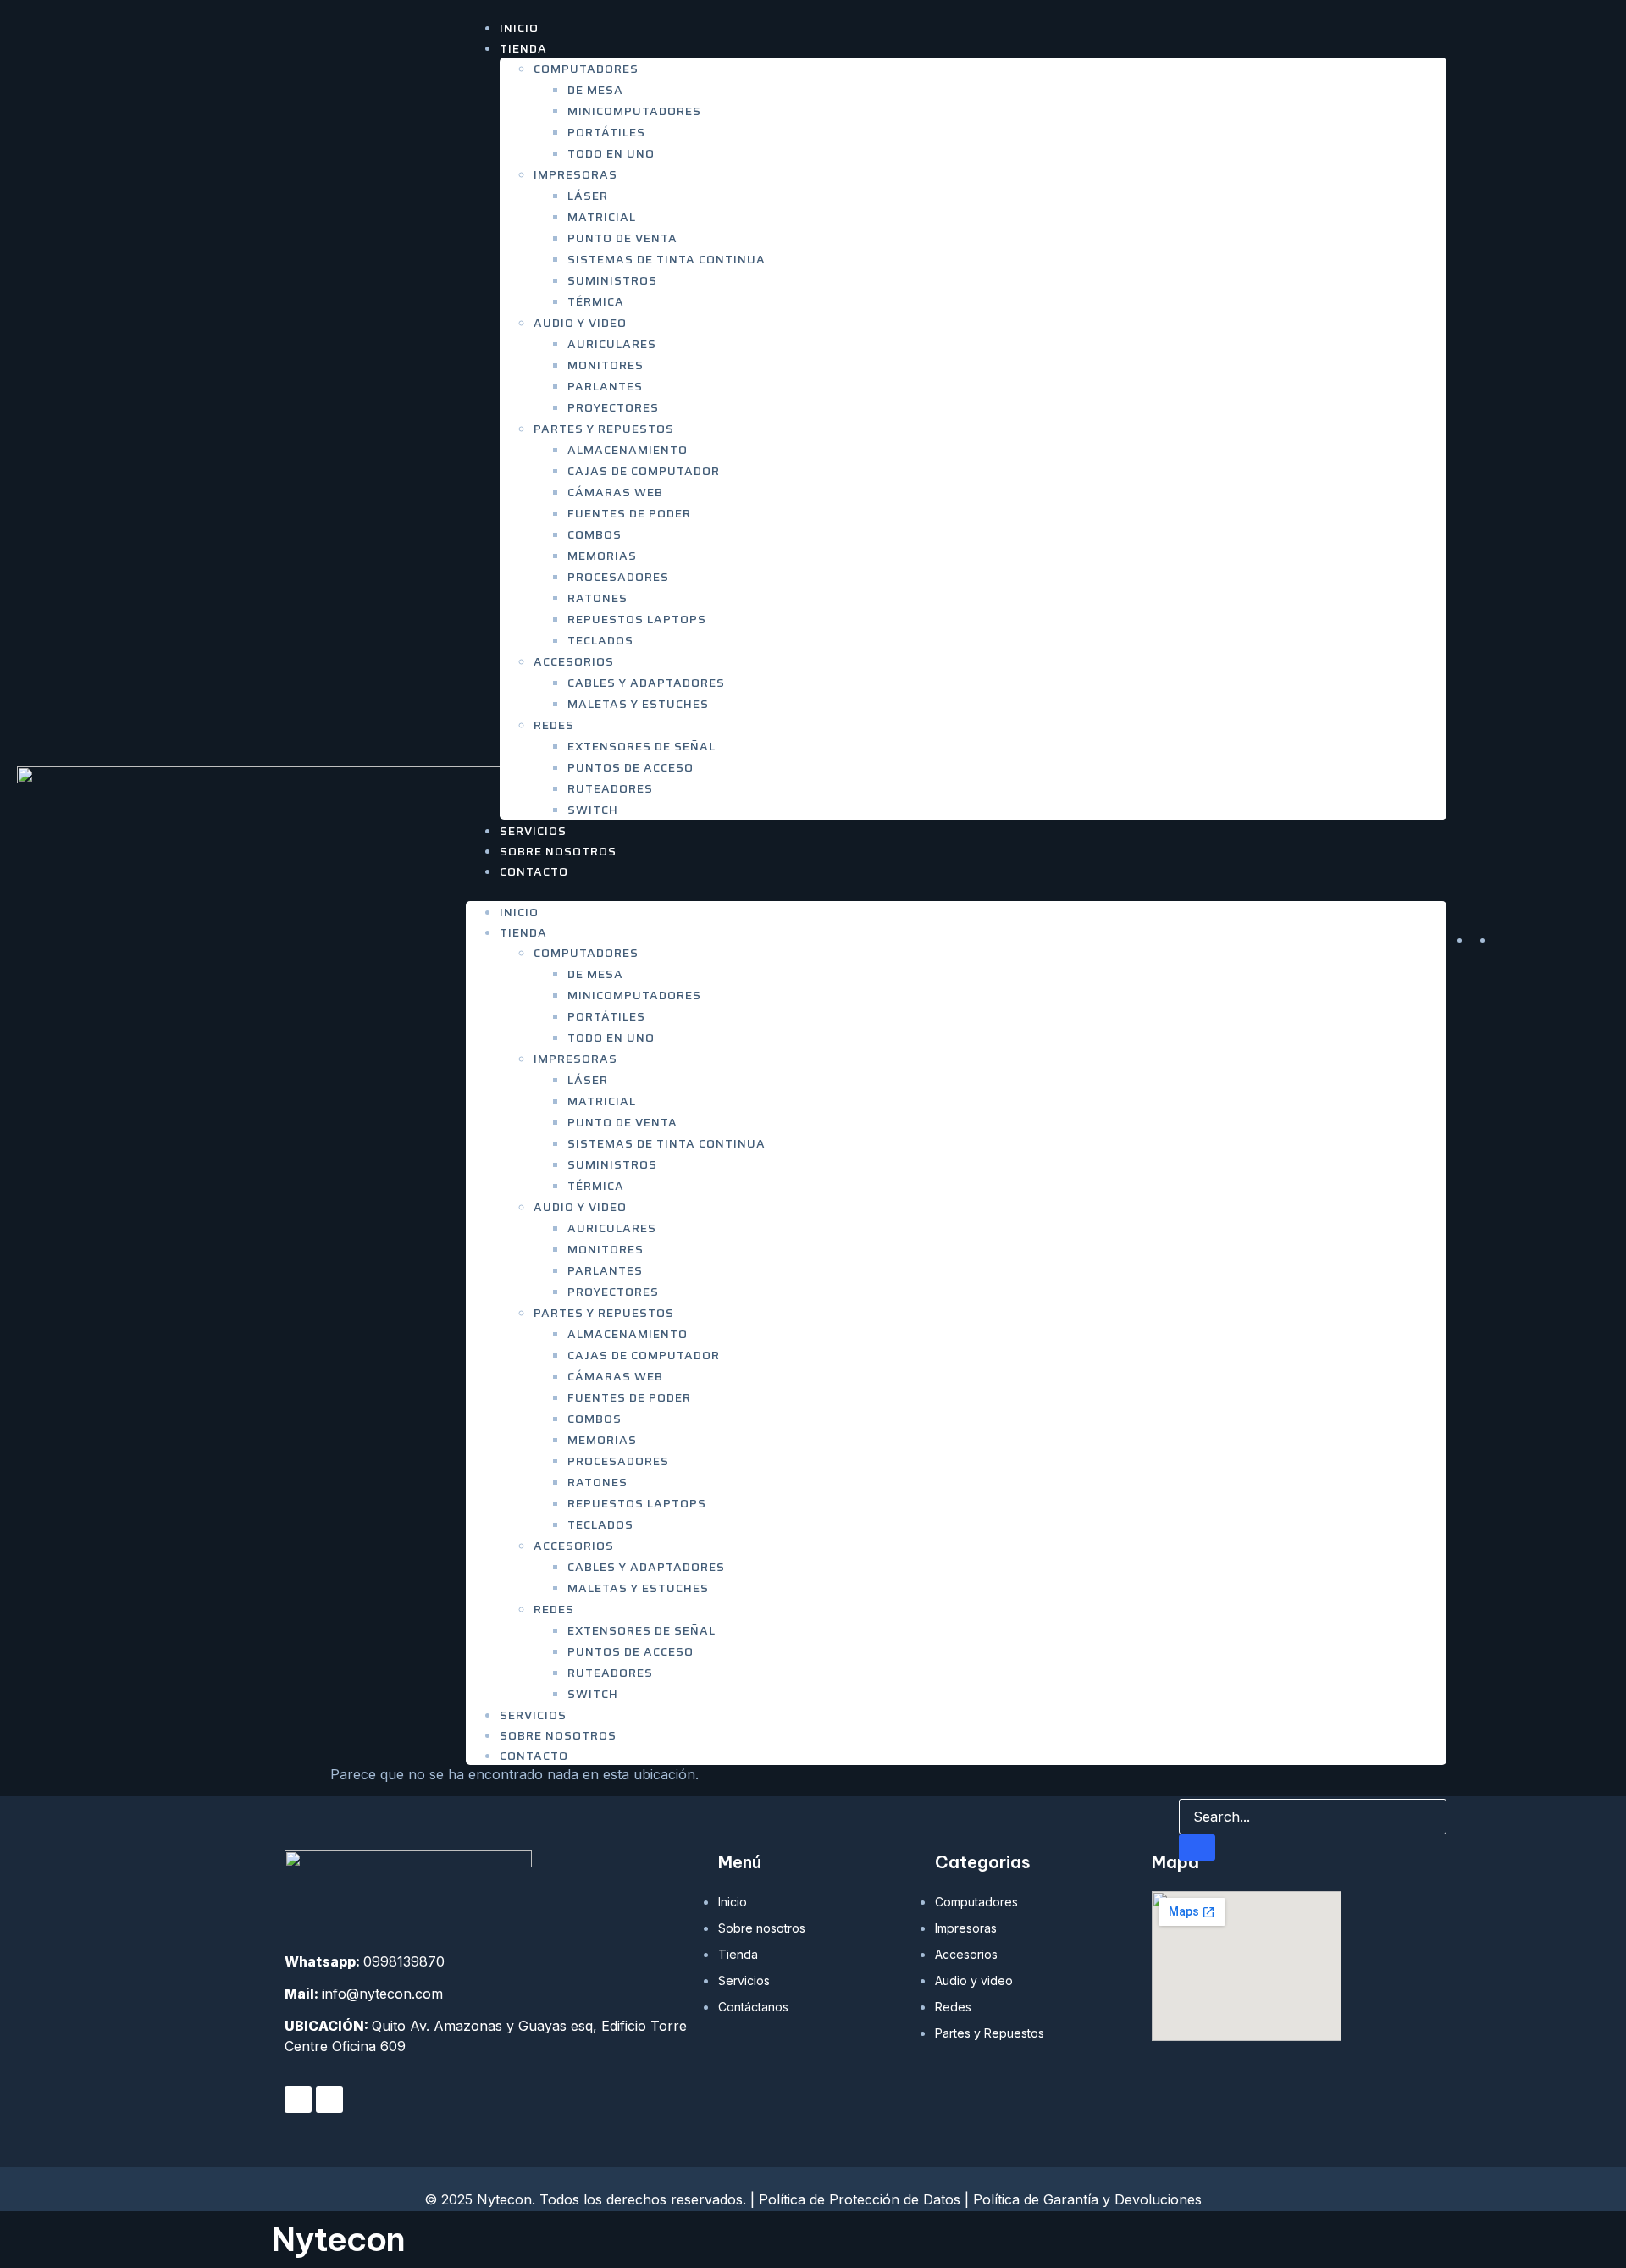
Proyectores (613, 407)
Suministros (612, 280)
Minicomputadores (634, 111)
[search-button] (1197, 1848)
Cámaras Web (615, 492)
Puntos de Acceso (630, 767)
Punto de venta (622, 238)
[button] (956, 891)
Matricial (602, 217)
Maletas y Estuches (638, 704)
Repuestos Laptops (637, 619)
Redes (554, 725)
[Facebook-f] (298, 2099)
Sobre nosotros (558, 1735)
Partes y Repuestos (604, 429)
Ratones (597, 598)
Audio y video (580, 323)
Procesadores (618, 577)
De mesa (595, 90)
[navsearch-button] (1190, 1782)
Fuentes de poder (629, 513)
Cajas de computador (644, 471)
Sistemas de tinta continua (666, 259)
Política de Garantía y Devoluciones (1087, 2199)
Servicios (533, 1715)
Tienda (523, 48)
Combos (595, 534)
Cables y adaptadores (646, 683)
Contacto (534, 871)
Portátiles (606, 132)
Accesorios (574, 661)
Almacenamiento (628, 450)
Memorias (602, 556)
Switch (593, 810)
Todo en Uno (611, 153)
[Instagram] (329, 2099)
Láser (588, 196)
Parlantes (605, 386)
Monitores (606, 365)
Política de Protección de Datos (860, 2199)
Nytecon (338, 2239)
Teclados (600, 640)
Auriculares (612, 344)
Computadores (586, 69)
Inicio (519, 912)
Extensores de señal (642, 746)
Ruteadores (610, 788)
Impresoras (575, 174)
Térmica (596, 301)
